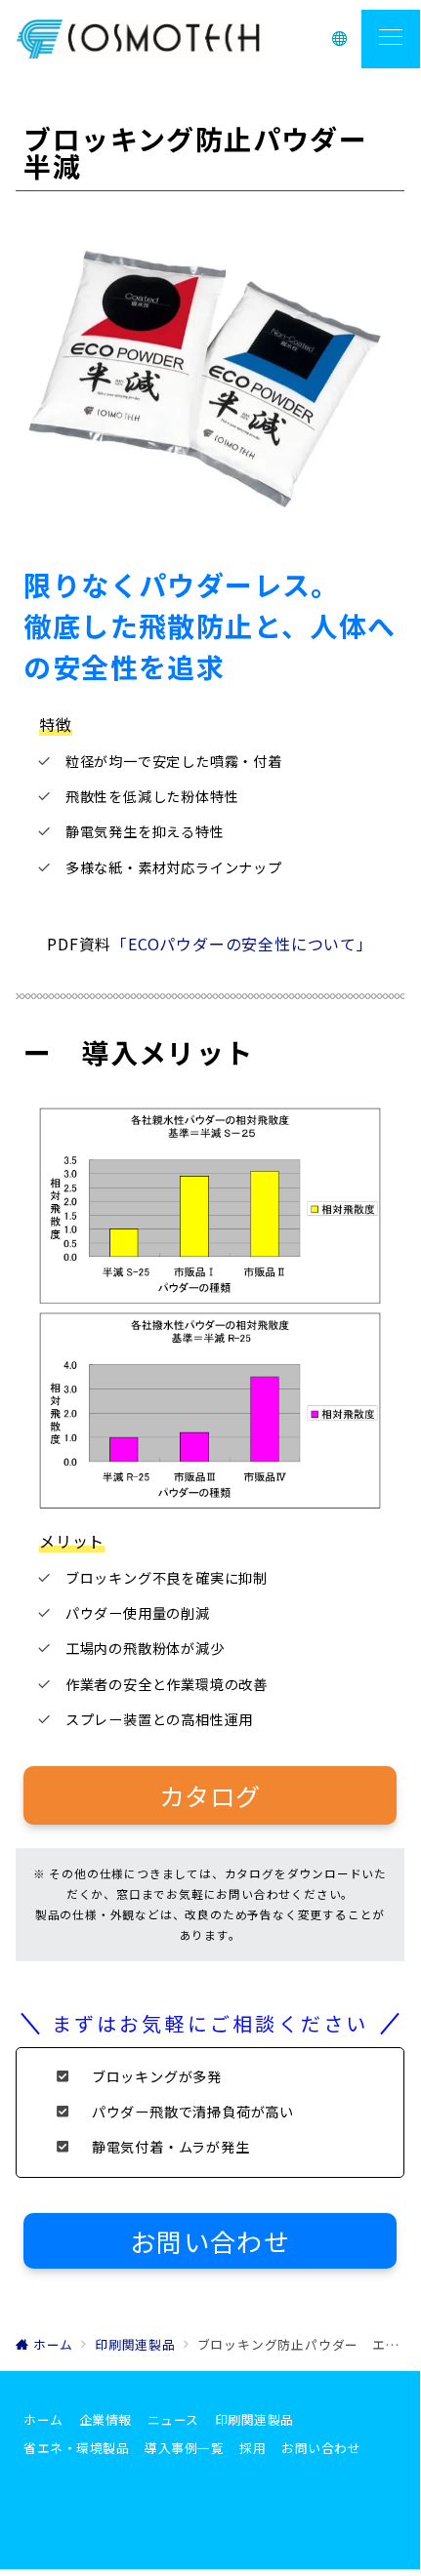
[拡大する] (363, 263)
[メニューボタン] (391, 39)
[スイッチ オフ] (340, 39)
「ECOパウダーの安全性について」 (242, 944)
